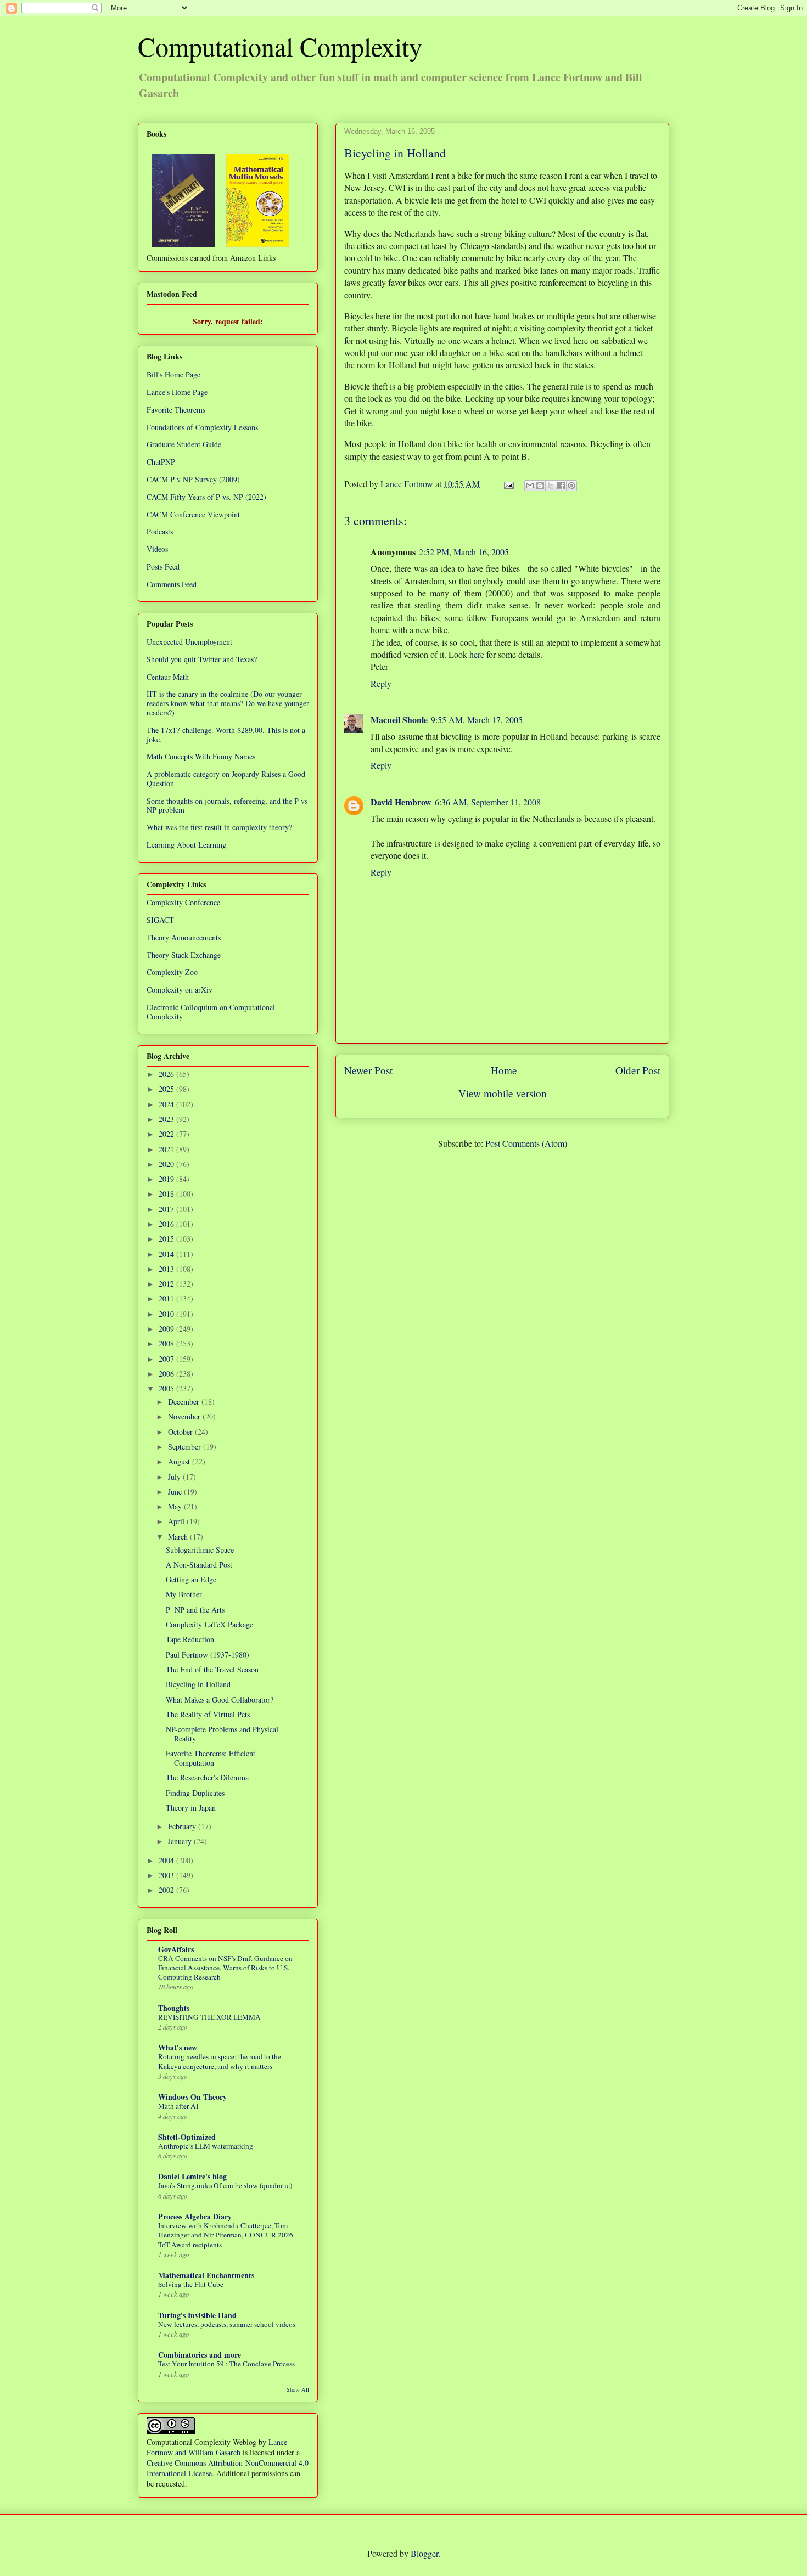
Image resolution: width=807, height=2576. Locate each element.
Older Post (638, 1070)
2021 (167, 1149)
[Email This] (530, 486)
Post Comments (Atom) (526, 1143)
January (181, 1841)
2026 (167, 1074)
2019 (167, 1179)
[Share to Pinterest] (571, 486)
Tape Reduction (190, 1639)
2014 (167, 1254)
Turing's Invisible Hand (197, 2315)
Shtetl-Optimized (187, 2137)
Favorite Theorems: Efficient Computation (211, 1758)
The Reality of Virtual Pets (208, 1714)
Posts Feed (163, 567)
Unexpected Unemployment (189, 642)
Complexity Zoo (172, 972)
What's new (178, 2047)
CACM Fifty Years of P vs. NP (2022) (206, 497)
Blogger (424, 2553)
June (176, 1492)
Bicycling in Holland (198, 1684)
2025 (167, 1089)
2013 (167, 1269)
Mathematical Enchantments (206, 2275)
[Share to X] (551, 486)
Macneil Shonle (399, 720)
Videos (157, 549)
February (183, 1826)
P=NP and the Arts (195, 1610)
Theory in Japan (191, 1808)
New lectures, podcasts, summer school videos (227, 2324)
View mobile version (503, 1093)
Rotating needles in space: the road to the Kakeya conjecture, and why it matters (220, 2061)
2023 (167, 1119)
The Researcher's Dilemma (207, 1777)
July (175, 1477)
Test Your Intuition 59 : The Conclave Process (226, 2364)
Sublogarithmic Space (200, 1550)
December (185, 1402)
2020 (167, 1164)
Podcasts (160, 531)
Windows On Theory (192, 2097)
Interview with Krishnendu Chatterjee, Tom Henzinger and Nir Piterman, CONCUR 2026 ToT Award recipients (226, 2235)
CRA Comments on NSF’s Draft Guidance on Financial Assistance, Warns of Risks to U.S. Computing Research (225, 1968)
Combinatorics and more (200, 2355)
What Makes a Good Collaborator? (220, 1700)
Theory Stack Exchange (184, 955)
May (176, 1506)
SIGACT (160, 920)
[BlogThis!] (540, 486)
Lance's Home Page (177, 392)
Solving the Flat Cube (191, 2284)
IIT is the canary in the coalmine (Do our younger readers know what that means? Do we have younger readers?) (228, 703)
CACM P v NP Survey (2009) (193, 479)
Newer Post (368, 1070)
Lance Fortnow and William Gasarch (217, 2447)
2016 (167, 1224)
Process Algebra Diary (195, 2216)
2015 (167, 1239)
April (177, 1521)
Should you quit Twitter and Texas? (202, 659)
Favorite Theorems (176, 410)
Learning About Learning (186, 845)
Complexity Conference (183, 902)
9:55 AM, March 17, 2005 (477, 720)
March (179, 1537)
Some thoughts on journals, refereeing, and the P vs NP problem (227, 805)
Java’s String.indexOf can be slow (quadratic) (225, 2185)
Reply (381, 683)
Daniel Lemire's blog (192, 2176)
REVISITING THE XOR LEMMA (209, 2017)
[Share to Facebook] (561, 486)
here (477, 654)
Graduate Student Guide (184, 444)
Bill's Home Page (173, 374)
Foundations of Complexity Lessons (202, 427)
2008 (167, 1343)
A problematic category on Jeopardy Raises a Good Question (226, 779)
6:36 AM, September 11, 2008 (488, 802)
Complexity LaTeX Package (209, 1624)
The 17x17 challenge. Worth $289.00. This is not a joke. (226, 735)
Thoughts (174, 2008)
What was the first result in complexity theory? (219, 827)
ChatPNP (161, 462)
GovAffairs (176, 1949)
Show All (298, 2389)
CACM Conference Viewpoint (193, 514)
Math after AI (178, 2106)
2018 (167, 1194)
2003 (167, 1875)
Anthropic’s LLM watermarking (206, 2146)
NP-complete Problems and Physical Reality (222, 1734)
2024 (167, 1104)
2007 (167, 1359)
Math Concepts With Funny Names (201, 756)
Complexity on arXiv (180, 990)
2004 (167, 1860)
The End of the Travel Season (212, 1669)
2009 (167, 1329)
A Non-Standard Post (199, 1565)
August (180, 1461)
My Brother (184, 1594)
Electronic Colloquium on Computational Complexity (211, 1012)
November (185, 1416)
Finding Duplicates (195, 1793)
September (186, 1447)
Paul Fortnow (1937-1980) (208, 1655)
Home (504, 1070)
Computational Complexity (280, 46)
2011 (167, 1298)
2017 (167, 1209)
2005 (167, 1388)
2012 (167, 1284)
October (181, 1432)
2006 (167, 1374)
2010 (167, 1314)
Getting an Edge (191, 1579)
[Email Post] (508, 484)
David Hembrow (401, 802)
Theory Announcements (184, 937)
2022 (167, 1134)
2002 (167, 1890)
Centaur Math (168, 677)
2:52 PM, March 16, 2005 (464, 552)
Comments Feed (172, 584)
